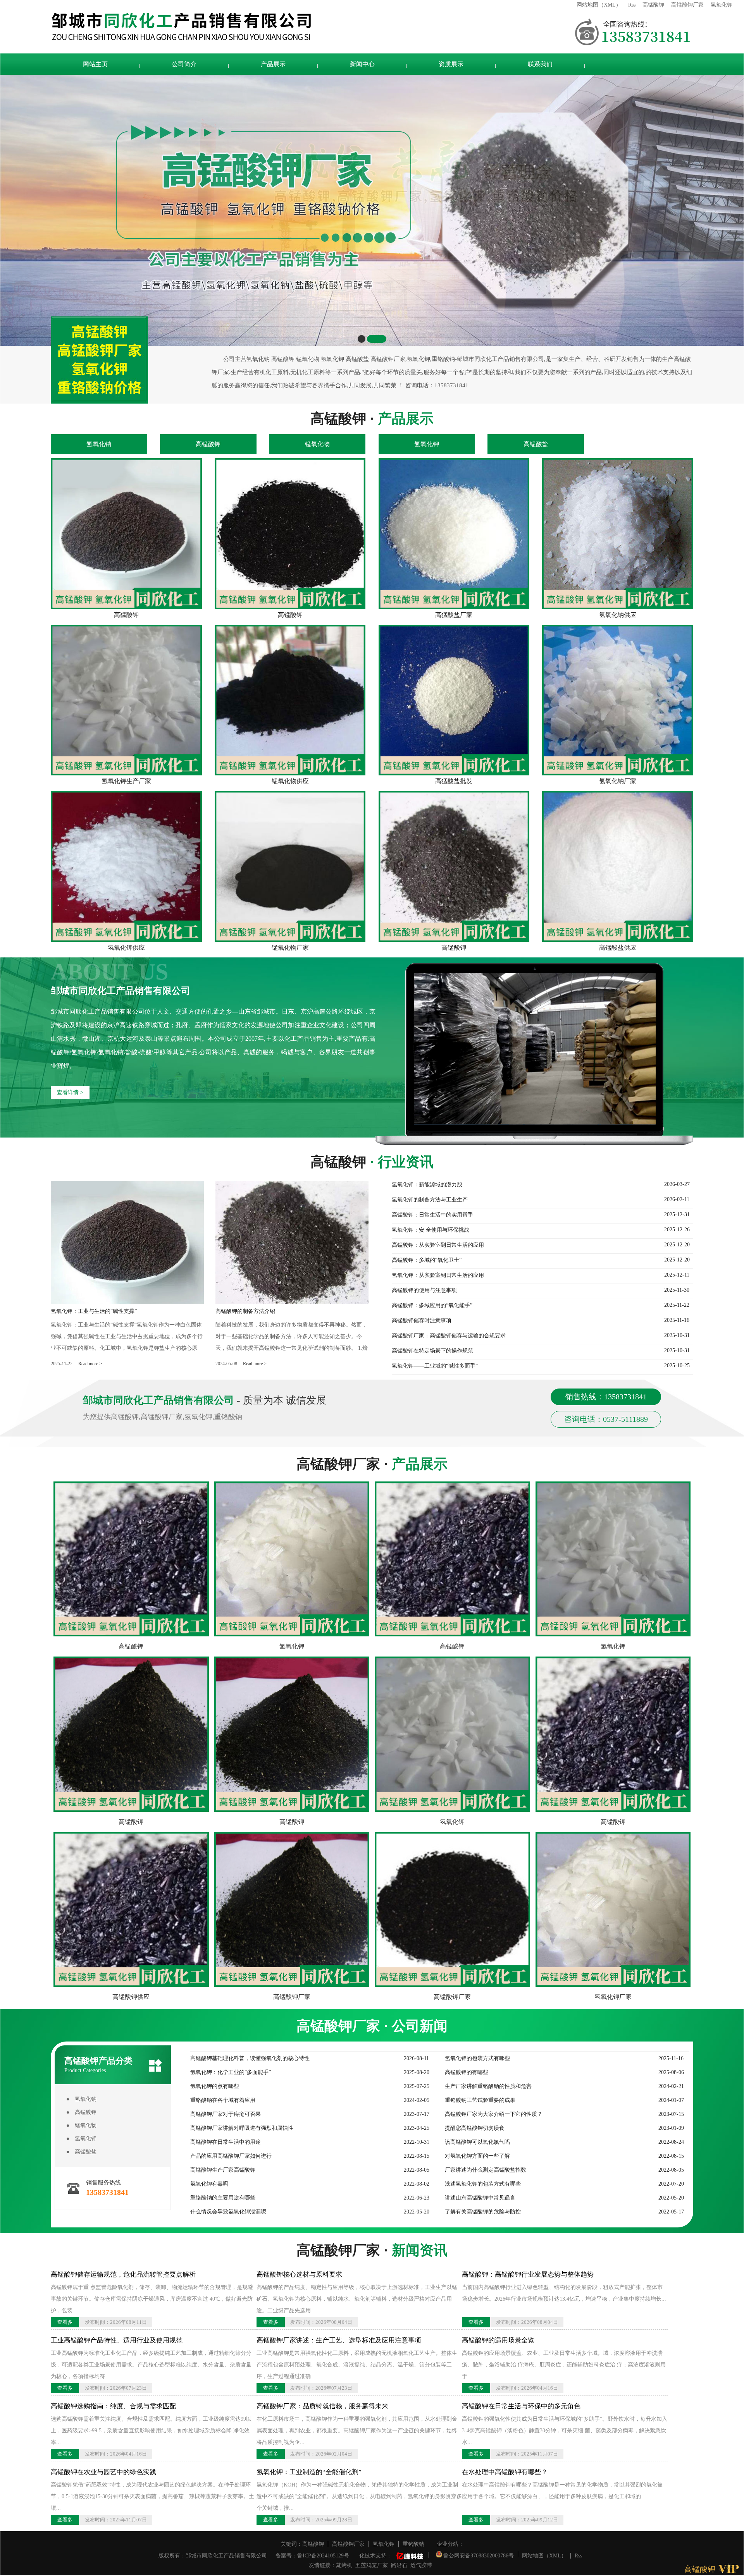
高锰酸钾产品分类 (98, 2065)
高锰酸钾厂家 (687, 5)
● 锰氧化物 (81, 2125)
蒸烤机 (344, 2565)
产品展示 (273, 64)
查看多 (65, 2322)
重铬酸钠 (413, 2544)
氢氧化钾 (722, 5)
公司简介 (184, 64)
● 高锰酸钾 (81, 2112)
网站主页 (95, 64)
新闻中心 (362, 64)
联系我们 (540, 64)
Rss (632, 5)
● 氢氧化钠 (81, 2099)
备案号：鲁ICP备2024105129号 (312, 2556)
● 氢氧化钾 (81, 2139)
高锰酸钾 (653, 5)
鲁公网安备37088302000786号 (478, 2555)
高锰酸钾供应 (131, 1997)
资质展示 (451, 64)
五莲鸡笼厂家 (372, 2565)
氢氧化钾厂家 (613, 1997)
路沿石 (399, 2565)
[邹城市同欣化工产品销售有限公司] (310, 27)
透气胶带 (421, 2565)
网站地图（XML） (599, 5)
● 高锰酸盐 (81, 2152)
